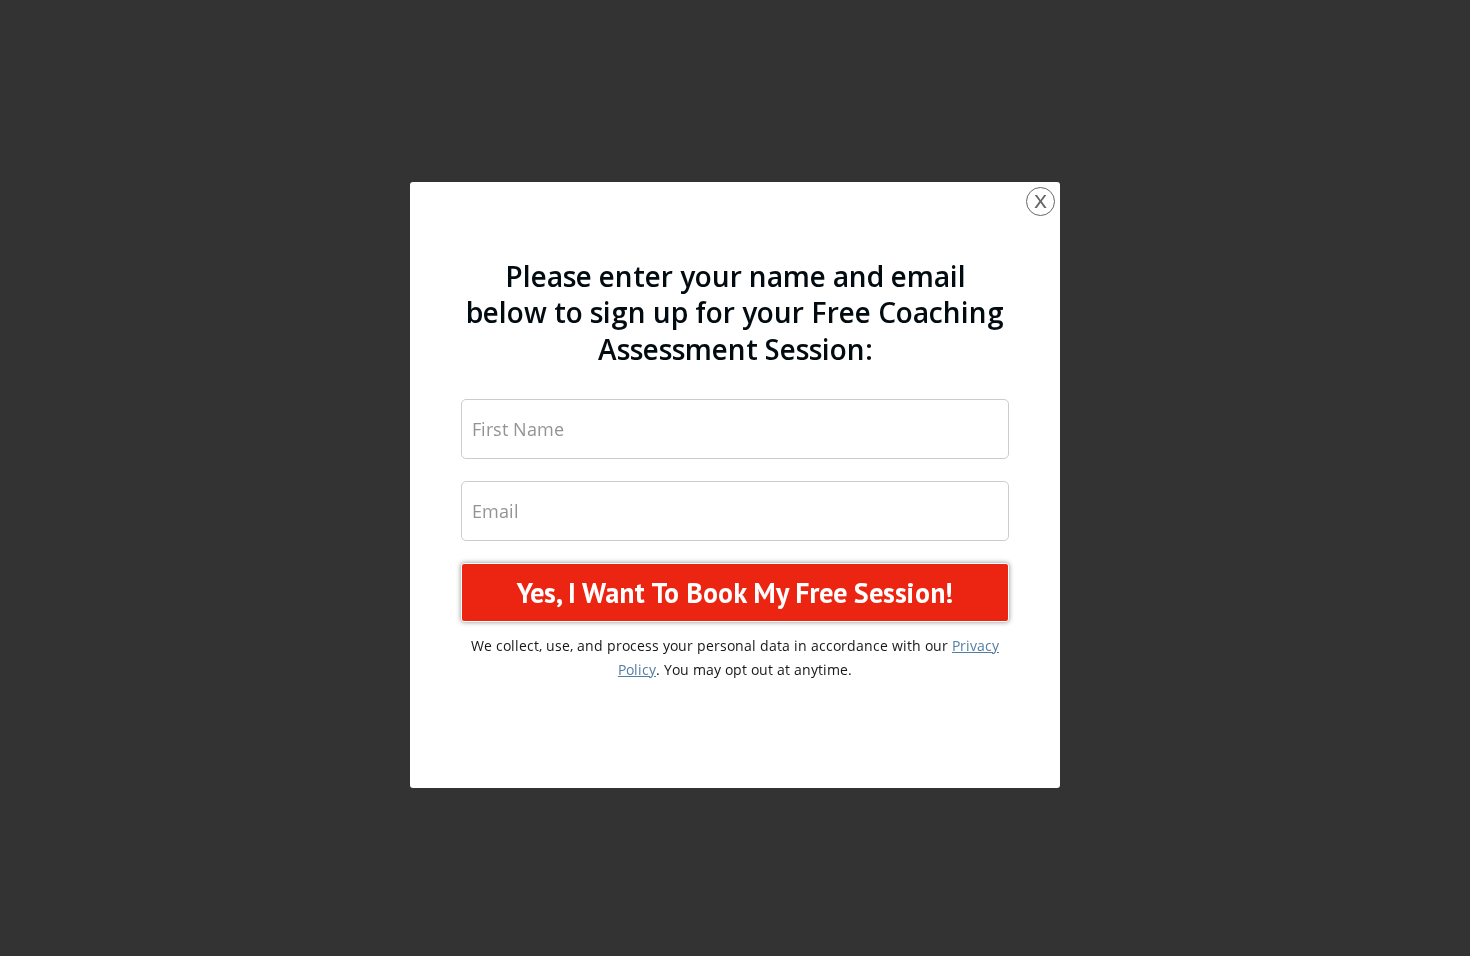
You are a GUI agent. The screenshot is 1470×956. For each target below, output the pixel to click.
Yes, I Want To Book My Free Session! (735, 592)
